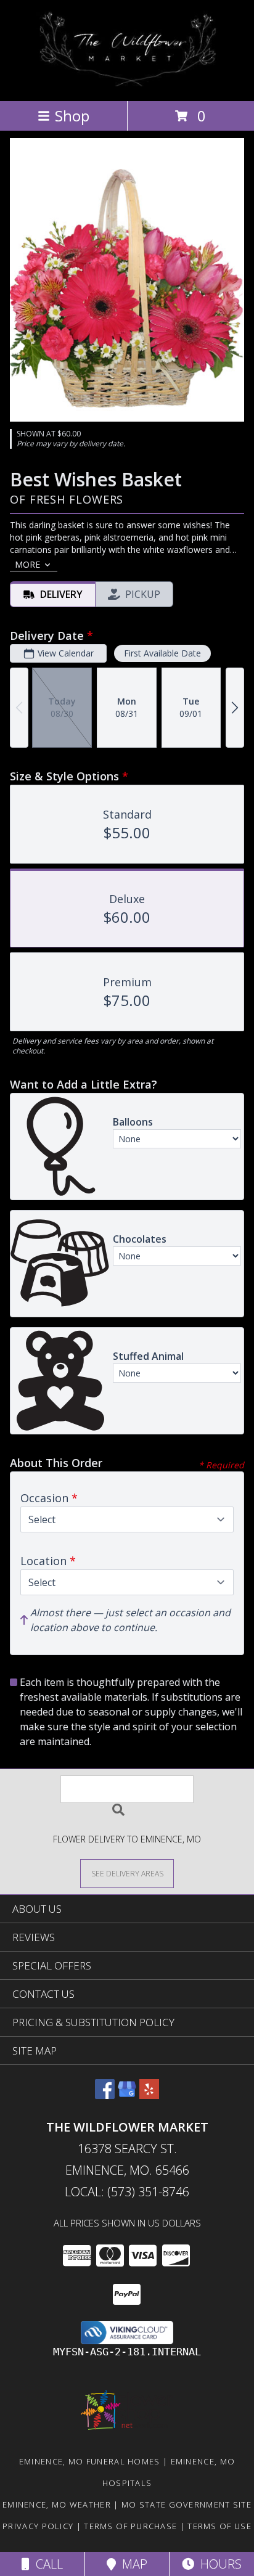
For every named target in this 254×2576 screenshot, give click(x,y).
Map (132, 2564)
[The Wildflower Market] (127, 83)
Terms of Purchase (130, 2526)
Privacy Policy (38, 2526)
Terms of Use (219, 2526)
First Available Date (162, 653)
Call (46, 2564)
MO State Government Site (186, 2504)
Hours (218, 2564)
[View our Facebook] (105, 2095)
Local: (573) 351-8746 (127, 2192)
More (27, 564)
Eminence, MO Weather (57, 2504)
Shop (72, 116)
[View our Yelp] (149, 2095)
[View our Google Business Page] (127, 2095)
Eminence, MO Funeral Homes (90, 2461)
